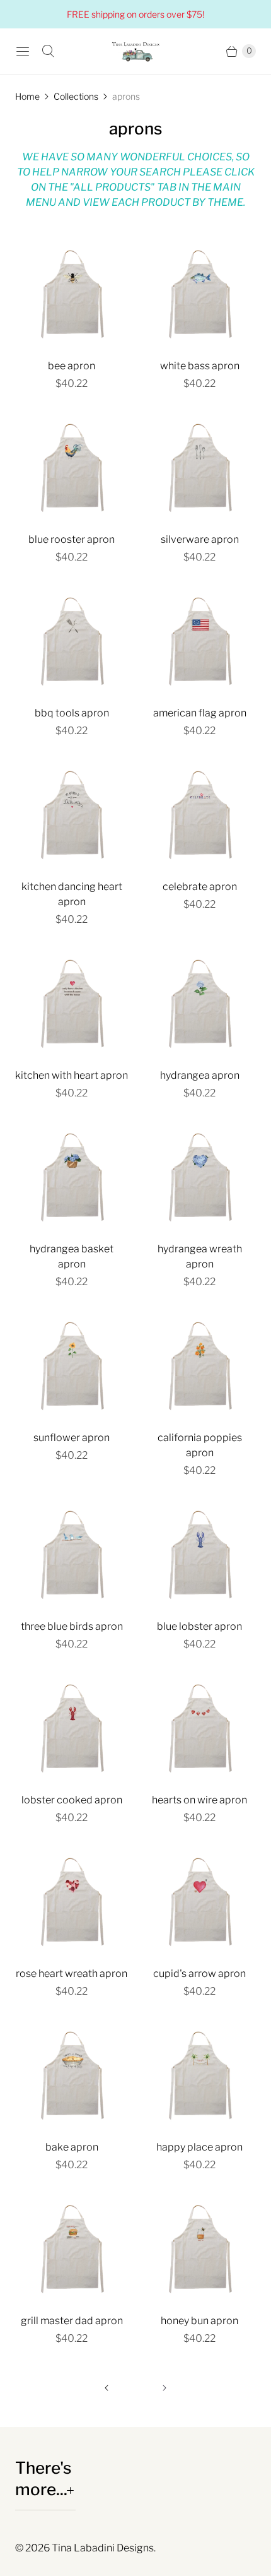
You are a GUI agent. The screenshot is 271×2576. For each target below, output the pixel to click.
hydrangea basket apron (72, 1256)
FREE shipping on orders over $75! (135, 14)
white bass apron (200, 366)
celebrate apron (200, 887)
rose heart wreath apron (72, 1974)
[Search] (48, 51)
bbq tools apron (72, 713)
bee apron (72, 366)
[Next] (164, 2388)
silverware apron (200, 539)
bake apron (72, 2147)
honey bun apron (199, 2321)
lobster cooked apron (72, 1800)
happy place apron (199, 2147)
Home (27, 96)
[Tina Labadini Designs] (135, 51)
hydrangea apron (200, 1075)
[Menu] (23, 51)
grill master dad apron (72, 2321)
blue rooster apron (72, 539)
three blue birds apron (72, 1626)
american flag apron (200, 713)
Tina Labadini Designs (103, 2548)
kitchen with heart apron (72, 1075)
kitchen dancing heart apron (72, 894)
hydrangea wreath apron (200, 1256)
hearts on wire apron (199, 1800)
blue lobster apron (199, 1626)
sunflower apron (72, 1438)
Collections (76, 96)
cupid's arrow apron (199, 1974)
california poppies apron (200, 1445)
